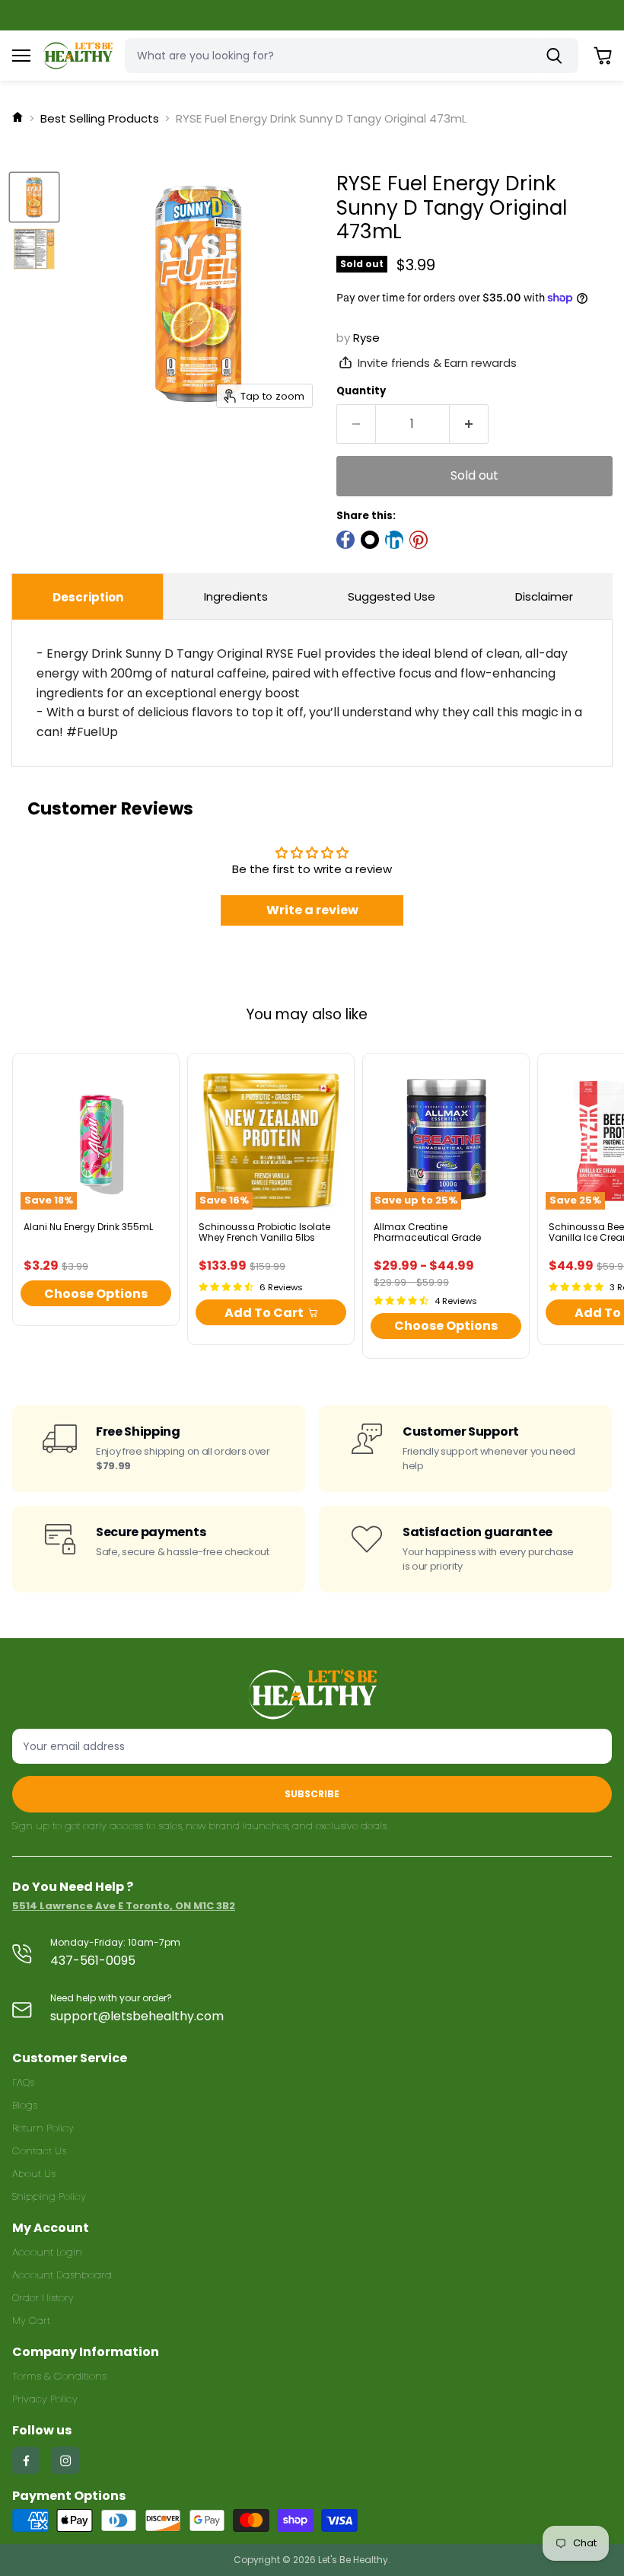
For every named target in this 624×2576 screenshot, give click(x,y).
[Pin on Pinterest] (419, 540)
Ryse (366, 338)
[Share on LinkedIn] (394, 540)
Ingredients (236, 596)
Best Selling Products (100, 118)
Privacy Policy (45, 2399)
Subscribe (312, 1794)
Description (88, 597)
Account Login (47, 2252)
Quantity (361, 391)
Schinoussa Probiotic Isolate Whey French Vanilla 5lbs (264, 1232)
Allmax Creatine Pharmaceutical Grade (427, 1232)
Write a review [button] (312, 910)
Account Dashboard (62, 2275)
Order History (43, 2298)
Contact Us (39, 2151)
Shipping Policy (49, 2197)
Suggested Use (392, 596)
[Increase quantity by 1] (469, 424)
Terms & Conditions (59, 2376)
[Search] (558, 56)
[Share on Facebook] (345, 540)
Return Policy (43, 2128)
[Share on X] (370, 540)
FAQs (23, 2082)
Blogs (25, 2105)
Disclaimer (544, 596)
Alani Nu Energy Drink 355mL (88, 1227)
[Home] (18, 118)
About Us (34, 2174)
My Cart (31, 2321)
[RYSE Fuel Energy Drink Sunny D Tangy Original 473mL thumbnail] (34, 197)
